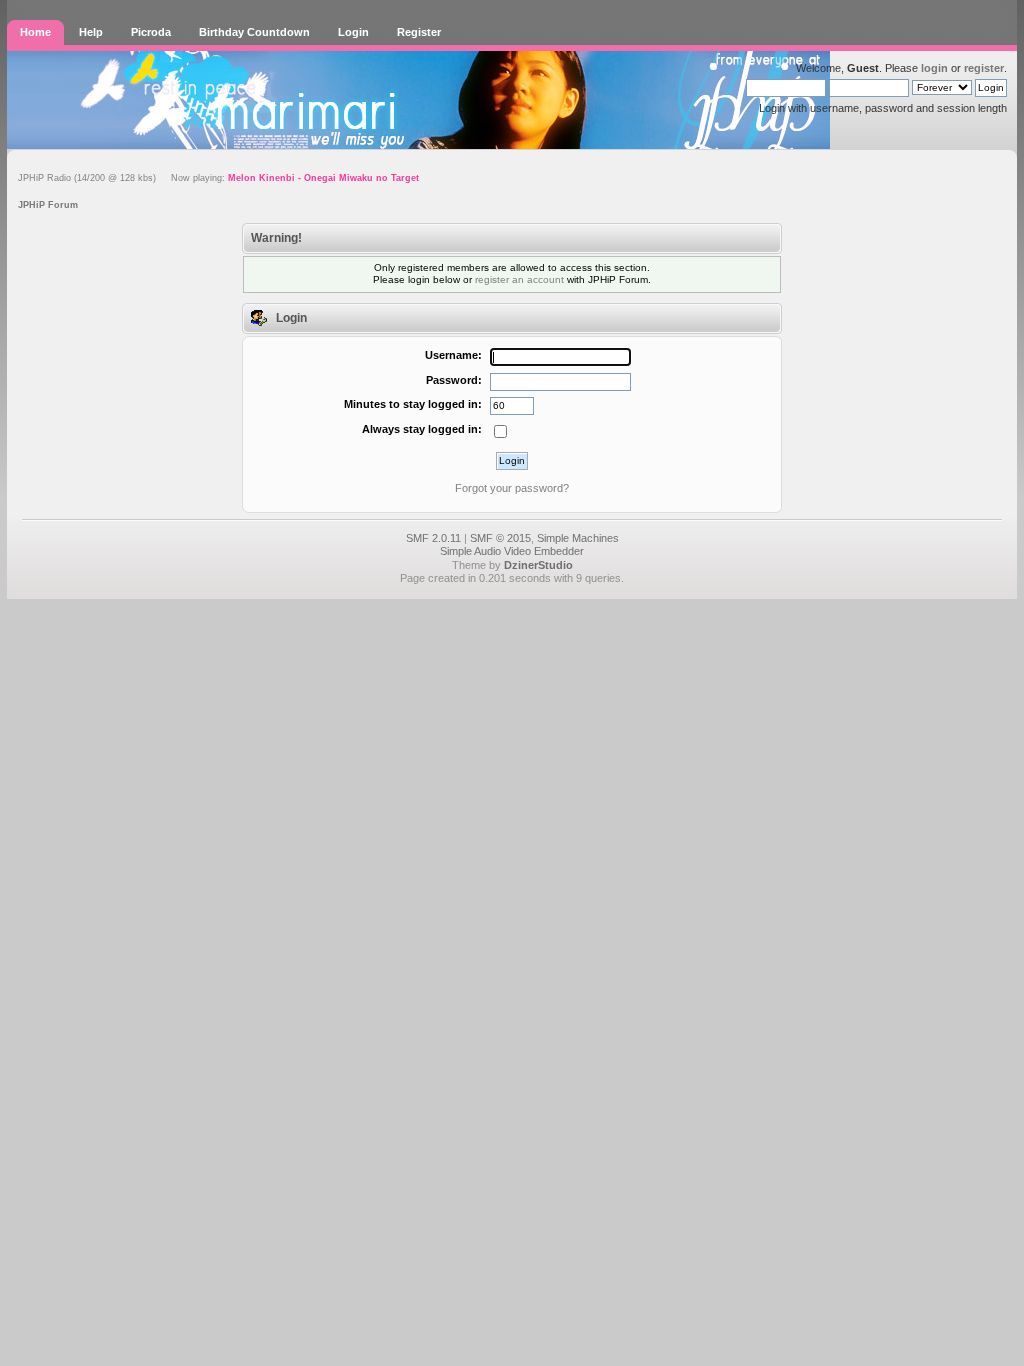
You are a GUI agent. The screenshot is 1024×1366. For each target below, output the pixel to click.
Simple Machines (578, 538)
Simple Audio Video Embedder (512, 551)
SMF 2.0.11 (433, 538)
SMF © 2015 (500, 538)
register (984, 68)
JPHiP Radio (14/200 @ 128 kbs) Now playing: (218, 178)
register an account (519, 279)
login (934, 68)
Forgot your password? (512, 488)
